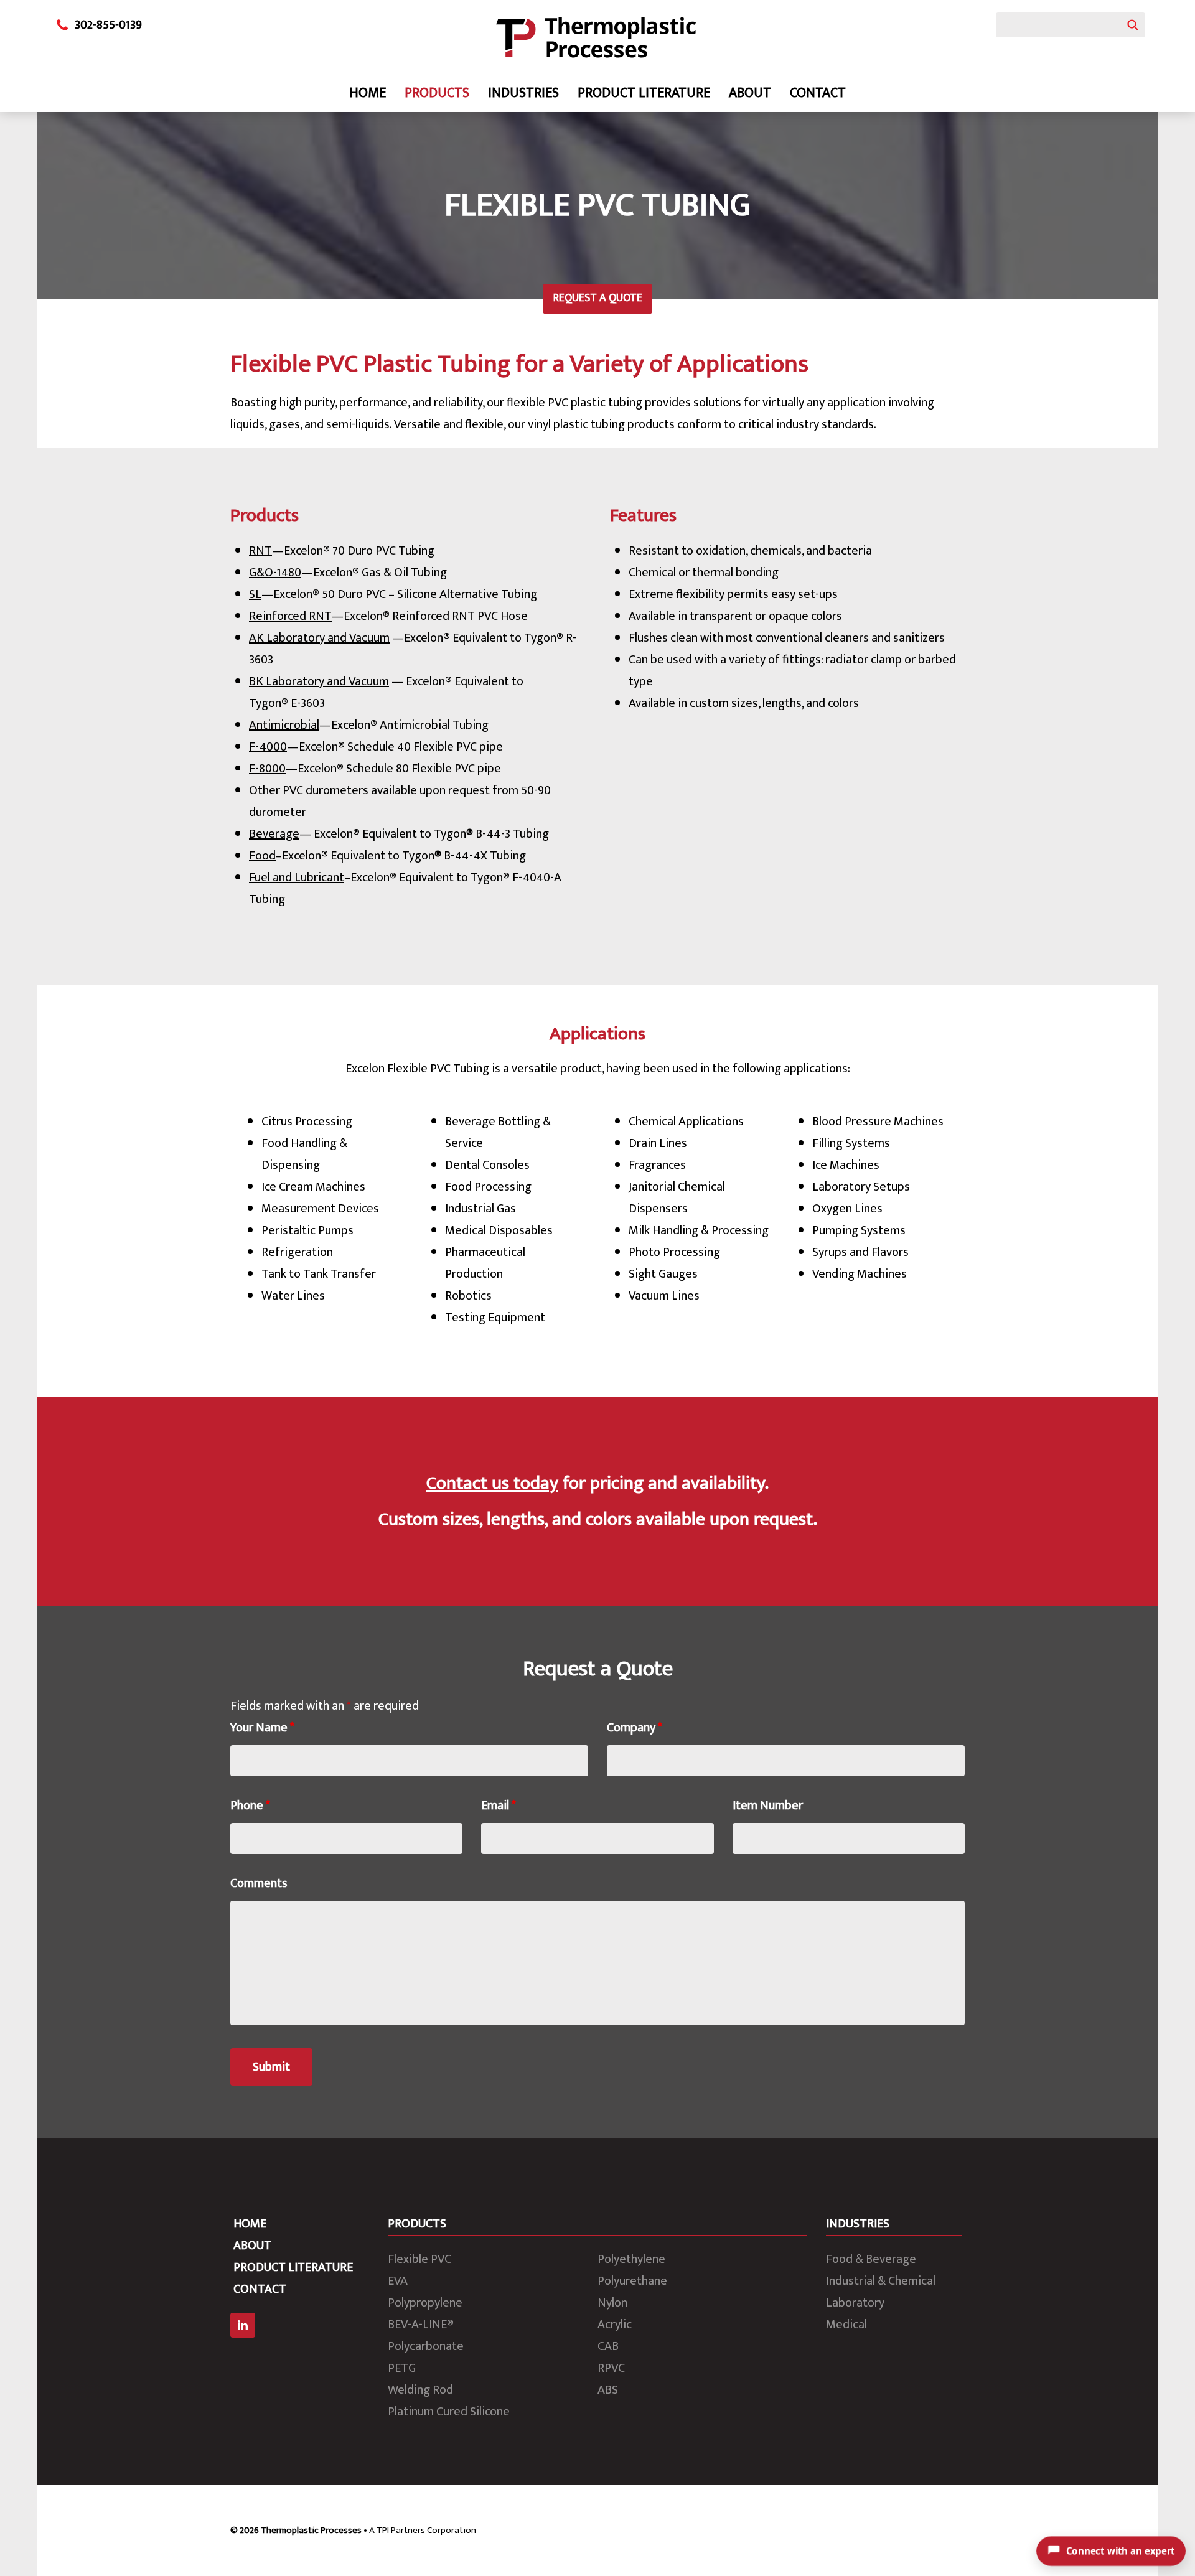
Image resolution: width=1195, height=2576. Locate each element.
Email (499, 1806)
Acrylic (615, 2325)
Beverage (274, 834)
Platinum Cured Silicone (449, 2412)
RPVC (611, 2368)
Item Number (768, 1806)
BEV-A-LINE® (421, 2325)
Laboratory (855, 2303)
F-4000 (268, 747)
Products (437, 93)
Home (368, 93)
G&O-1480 (275, 573)
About (750, 93)
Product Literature (644, 93)
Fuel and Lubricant (297, 878)
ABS (608, 2390)
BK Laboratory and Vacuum (319, 681)
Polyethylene (631, 2259)
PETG (402, 2368)
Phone (250, 1806)
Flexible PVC (419, 2259)
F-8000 (267, 769)
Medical (846, 2325)
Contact (818, 93)
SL (255, 594)
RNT (260, 551)
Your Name (262, 1728)
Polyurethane (632, 2281)
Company (635, 1728)
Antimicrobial (284, 725)
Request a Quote (598, 298)
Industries (523, 93)
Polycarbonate (426, 2346)
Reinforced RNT (290, 616)
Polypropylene (425, 2303)
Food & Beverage (871, 2259)
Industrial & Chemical (881, 2281)
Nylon (612, 2303)
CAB (608, 2346)
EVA (398, 2281)
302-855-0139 (108, 25)
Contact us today (492, 1483)
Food (262, 856)
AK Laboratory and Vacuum (319, 638)
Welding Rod (420, 2390)
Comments (259, 1883)
